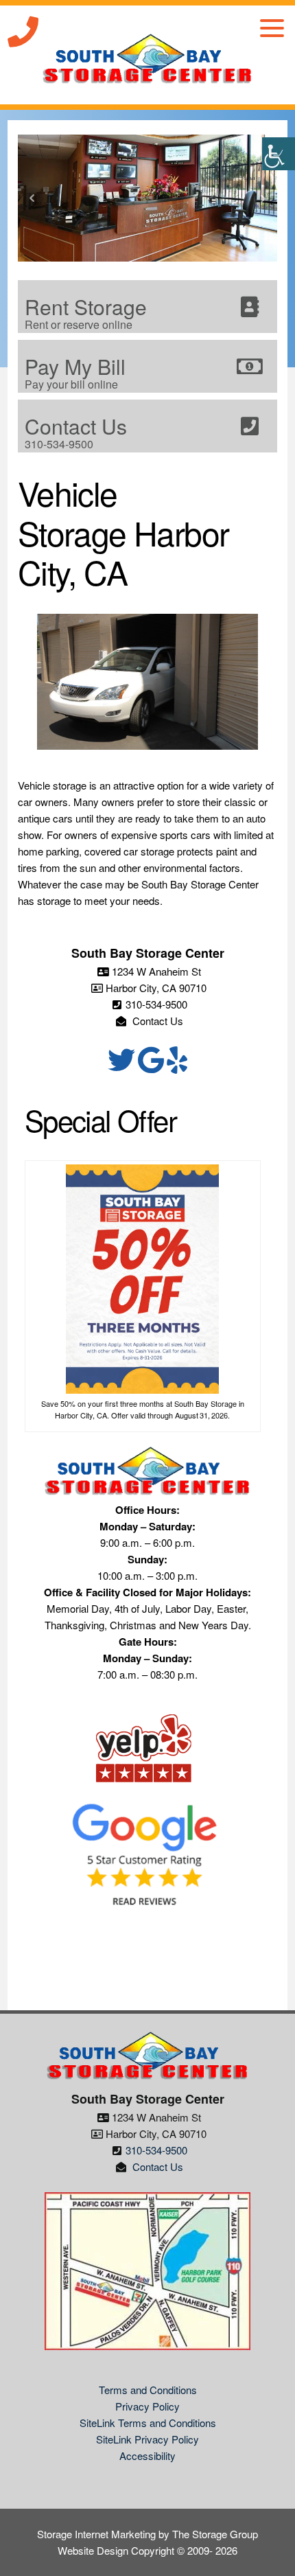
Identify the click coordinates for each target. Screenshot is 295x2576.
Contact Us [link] (156, 1021)
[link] (279, 154)
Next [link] (263, 198)
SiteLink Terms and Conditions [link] (148, 2423)
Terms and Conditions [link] (148, 2390)
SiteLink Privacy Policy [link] (147, 2439)
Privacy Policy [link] (147, 2406)
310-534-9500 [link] (156, 1004)
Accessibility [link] (147, 2456)
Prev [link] (32, 198)
